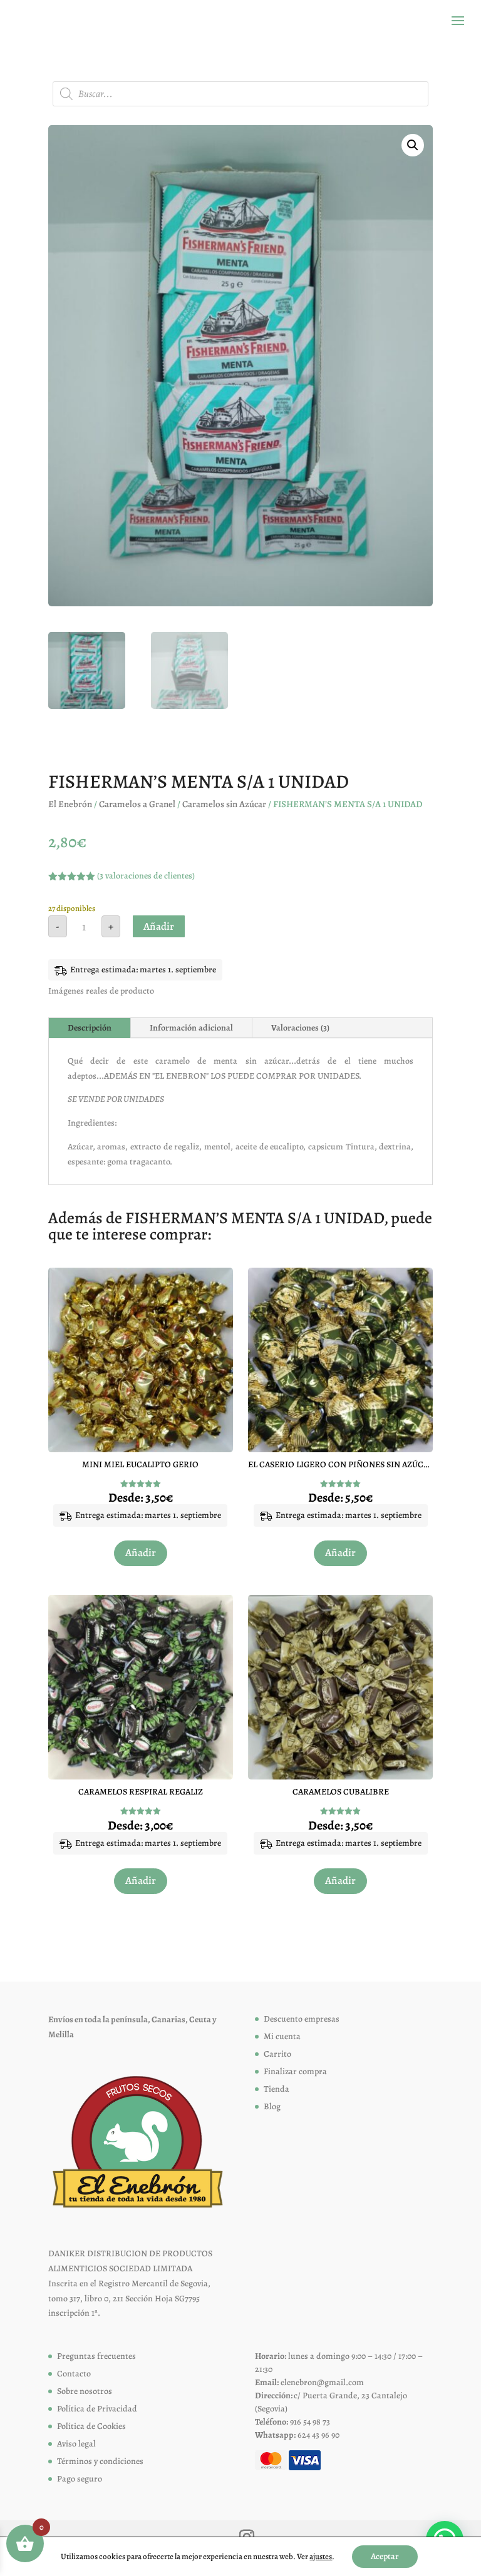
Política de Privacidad (97, 2409)
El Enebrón (70, 804)
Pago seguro (80, 2479)
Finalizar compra (295, 2071)
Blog (272, 2106)
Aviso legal (76, 2444)
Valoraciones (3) (300, 1028)
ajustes (321, 2556)
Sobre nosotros (85, 2391)
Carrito (277, 2054)
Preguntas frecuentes (96, 2356)
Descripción (90, 1028)
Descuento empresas (302, 2019)
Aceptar (385, 2556)
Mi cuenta (282, 2036)
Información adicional (191, 1028)
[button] (413, 145)
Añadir (159, 926)
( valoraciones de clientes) (146, 876)
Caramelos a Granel (137, 804)
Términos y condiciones (100, 2461)
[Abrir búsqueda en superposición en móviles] (240, 94)
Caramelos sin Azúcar (224, 804)
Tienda (277, 2089)
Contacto (74, 2374)
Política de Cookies (91, 2426)
